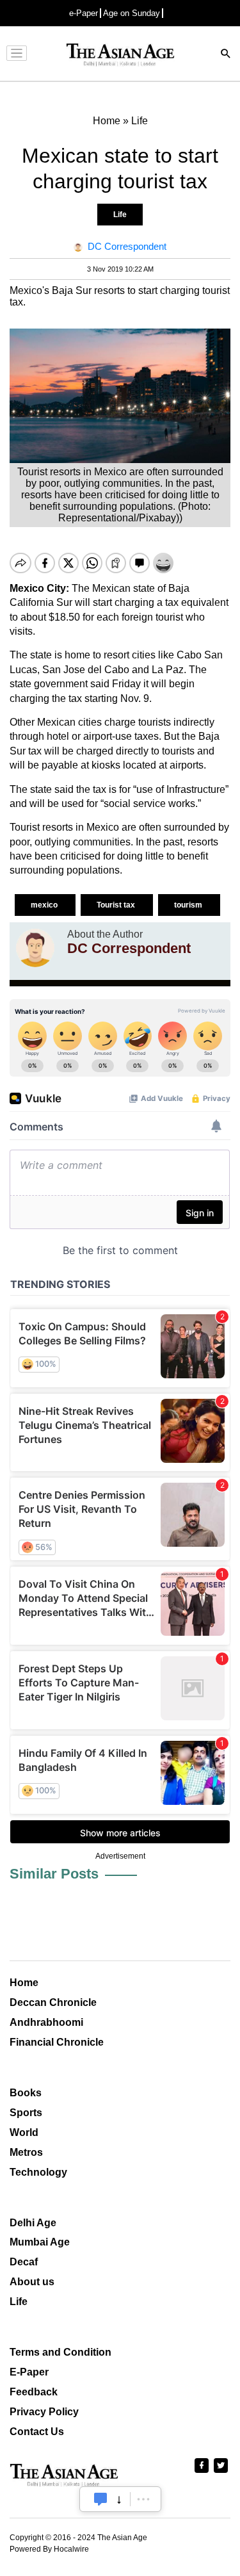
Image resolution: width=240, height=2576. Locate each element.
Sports (26, 2113)
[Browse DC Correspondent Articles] (35, 948)
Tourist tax (117, 905)
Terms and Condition (60, 2352)
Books (26, 2093)
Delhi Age (33, 2223)
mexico (45, 905)
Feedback (34, 2392)
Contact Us (37, 2432)
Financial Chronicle (57, 2042)
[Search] (226, 55)
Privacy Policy (44, 2412)
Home (24, 1983)
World (24, 2132)
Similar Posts (54, 1874)
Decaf (24, 2262)
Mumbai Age (40, 2242)
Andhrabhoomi (46, 2022)
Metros (26, 2152)
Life (120, 215)
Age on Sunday (132, 13)
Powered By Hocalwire (49, 2549)
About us (32, 2282)
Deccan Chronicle (53, 2002)
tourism (189, 905)
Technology (38, 2172)
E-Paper (29, 2372)
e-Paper (84, 13)
